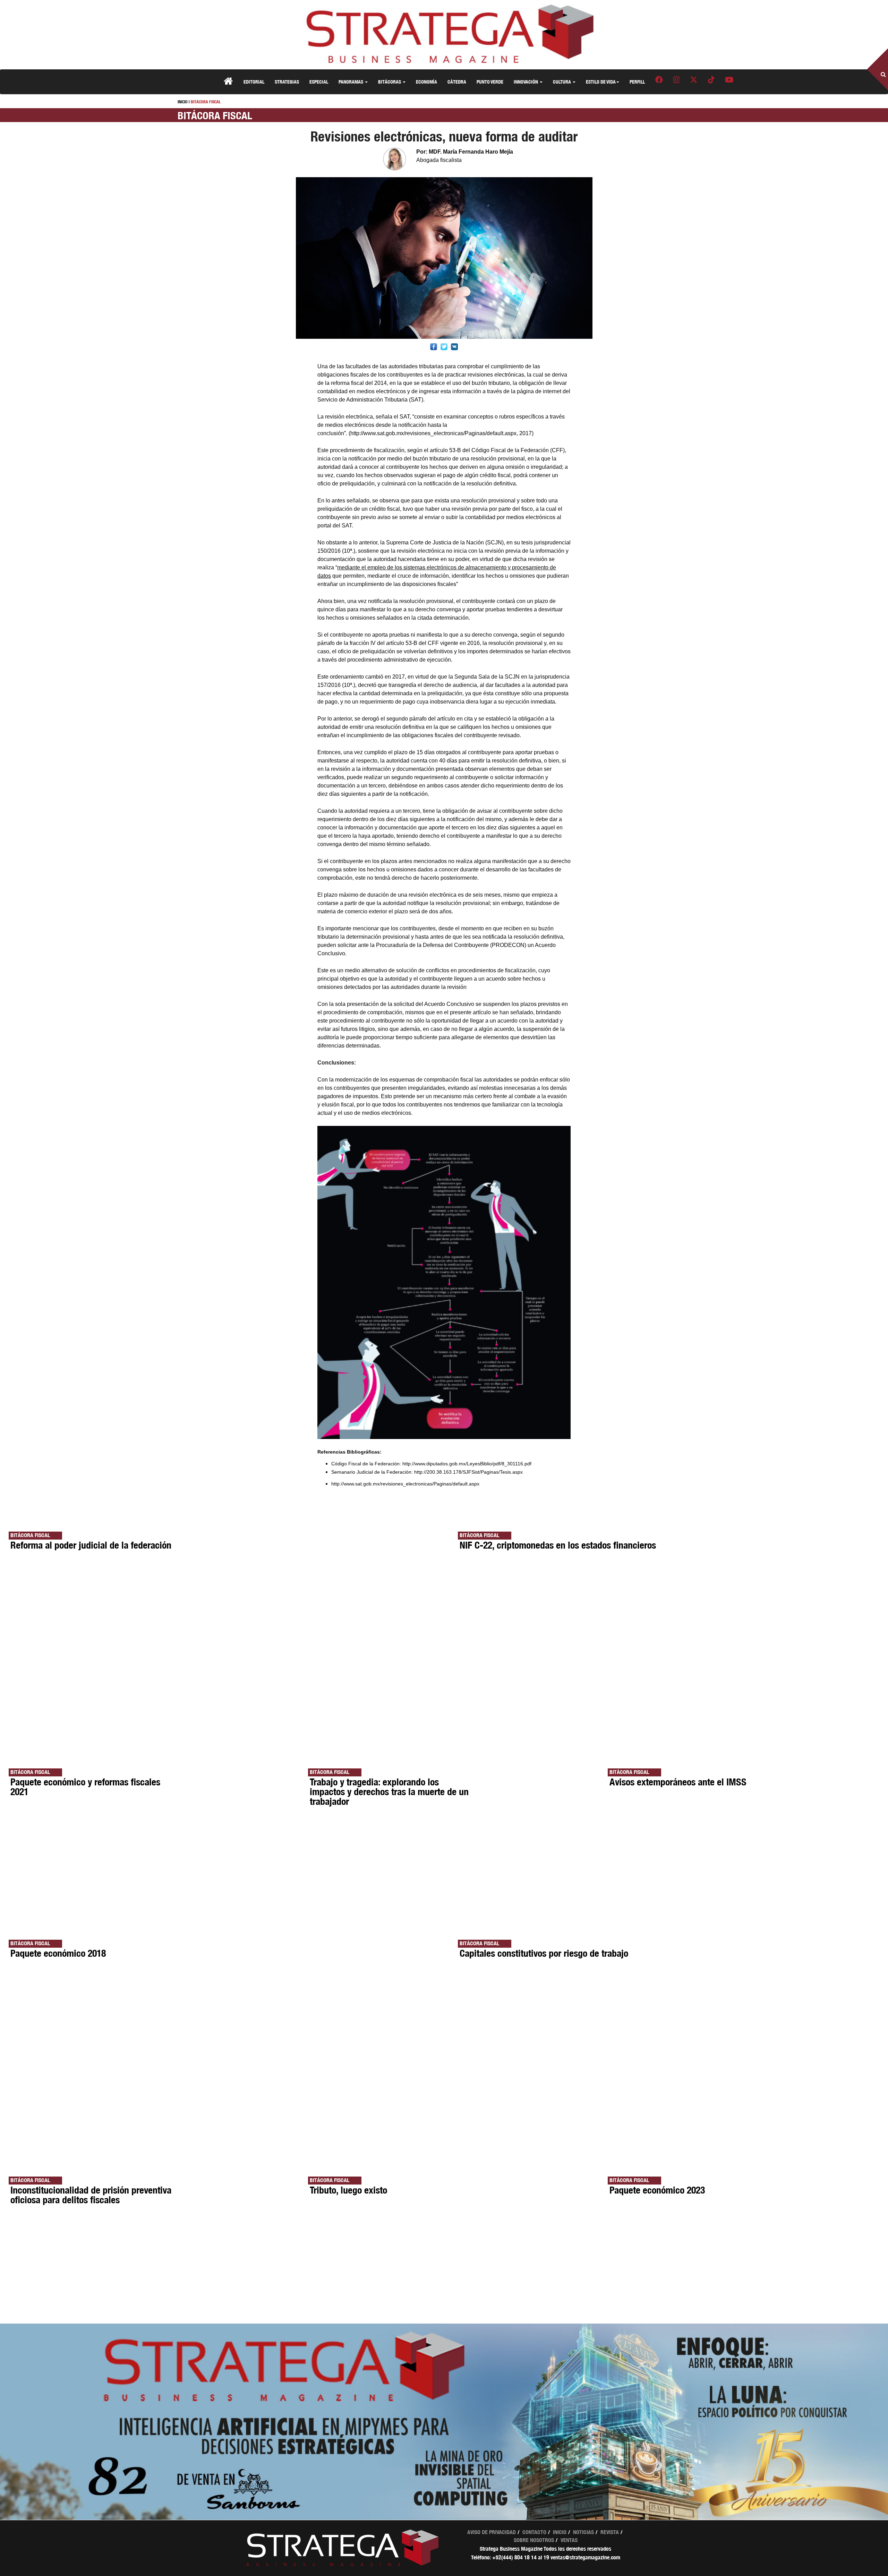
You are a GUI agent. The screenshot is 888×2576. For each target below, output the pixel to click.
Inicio (560, 2532)
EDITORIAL (254, 82)
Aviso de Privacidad (492, 2532)
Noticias (583, 2532)
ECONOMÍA (426, 82)
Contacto (534, 2532)
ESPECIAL (319, 82)
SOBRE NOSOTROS (534, 2540)
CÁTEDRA (457, 82)
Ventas (569, 2540)
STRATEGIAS (287, 82)
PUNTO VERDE (490, 82)
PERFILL (637, 82)
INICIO (183, 102)
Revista (610, 2532)
